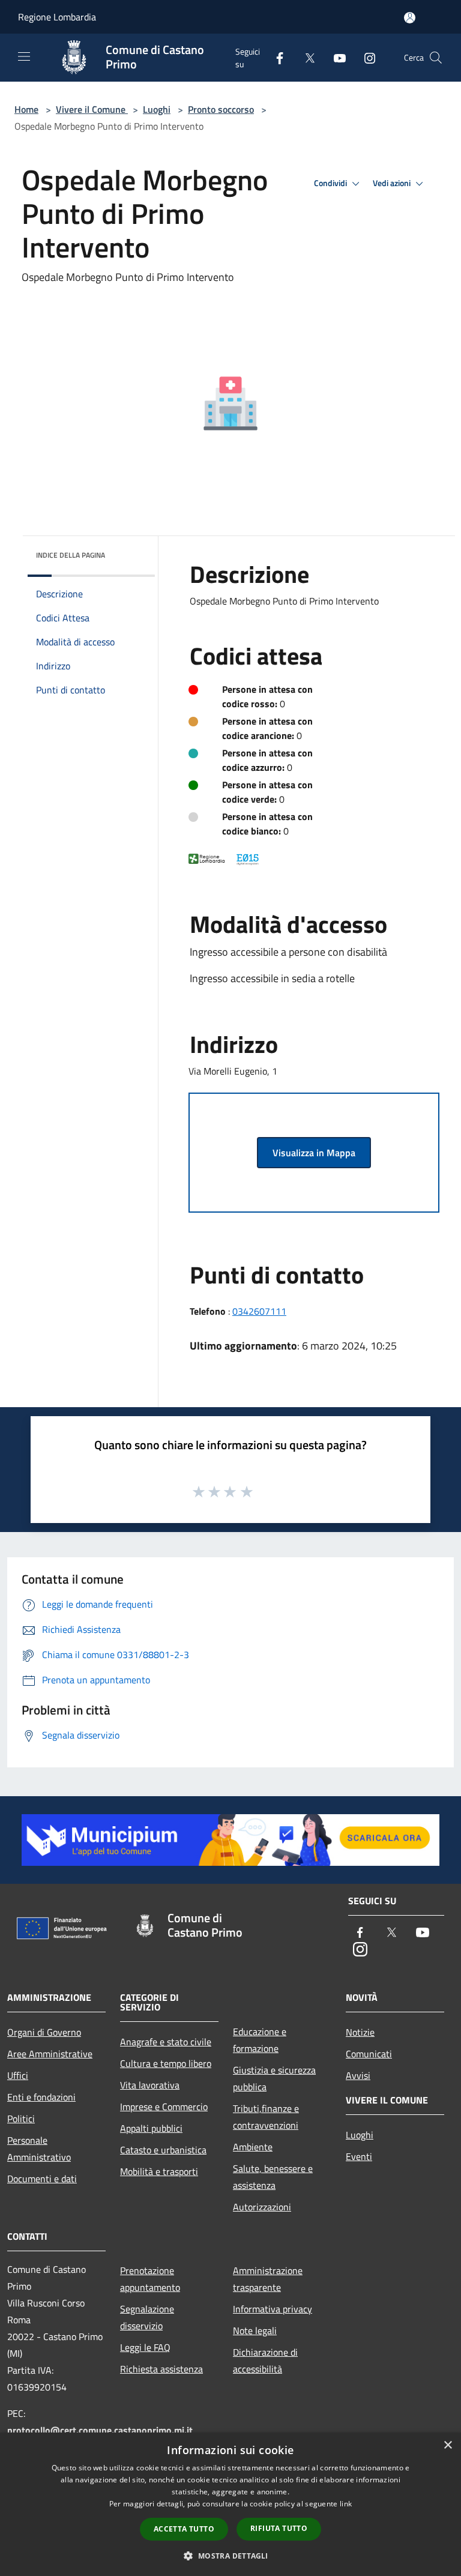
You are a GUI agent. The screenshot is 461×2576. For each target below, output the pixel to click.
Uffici (18, 2075)
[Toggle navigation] (24, 56)
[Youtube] (335, 57)
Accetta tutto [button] (184, 2529)
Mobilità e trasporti (159, 2171)
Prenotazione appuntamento (150, 2279)
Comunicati (369, 2054)
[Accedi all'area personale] (410, 18)
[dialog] (230, 2504)
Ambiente (253, 2147)
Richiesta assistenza (161, 2369)
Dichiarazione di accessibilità (265, 2360)
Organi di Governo (44, 2032)
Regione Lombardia (57, 17)
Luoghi (157, 109)
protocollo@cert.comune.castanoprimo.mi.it (100, 2430)
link (346, 2504)
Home (26, 109)
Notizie (360, 2032)
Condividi (331, 183)
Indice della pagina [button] (71, 555)
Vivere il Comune (92, 109)
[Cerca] (436, 58)
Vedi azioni (393, 183)
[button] (230, 2556)
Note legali (255, 2330)
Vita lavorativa (150, 2085)
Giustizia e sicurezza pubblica (274, 2078)
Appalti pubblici (151, 2128)
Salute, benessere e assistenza (273, 2177)
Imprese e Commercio (164, 2107)
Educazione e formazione (260, 2040)
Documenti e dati (42, 2179)
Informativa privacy (273, 2309)
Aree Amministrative (50, 2054)
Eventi (359, 2156)
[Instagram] (365, 57)
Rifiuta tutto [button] (279, 2528)
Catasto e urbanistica (163, 2150)
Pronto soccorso (221, 109)
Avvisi (358, 2075)
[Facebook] (275, 57)
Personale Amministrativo (39, 2149)
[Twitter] (305, 57)
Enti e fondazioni (41, 2097)
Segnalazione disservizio (147, 2317)
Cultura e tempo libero (166, 2063)
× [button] (447, 2445)
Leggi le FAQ (145, 2347)
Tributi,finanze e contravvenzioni (266, 2117)
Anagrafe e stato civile (166, 2042)
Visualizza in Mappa (314, 1153)
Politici (21, 2119)
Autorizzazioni (262, 2207)
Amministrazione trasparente (268, 2279)
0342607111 (259, 1311)
